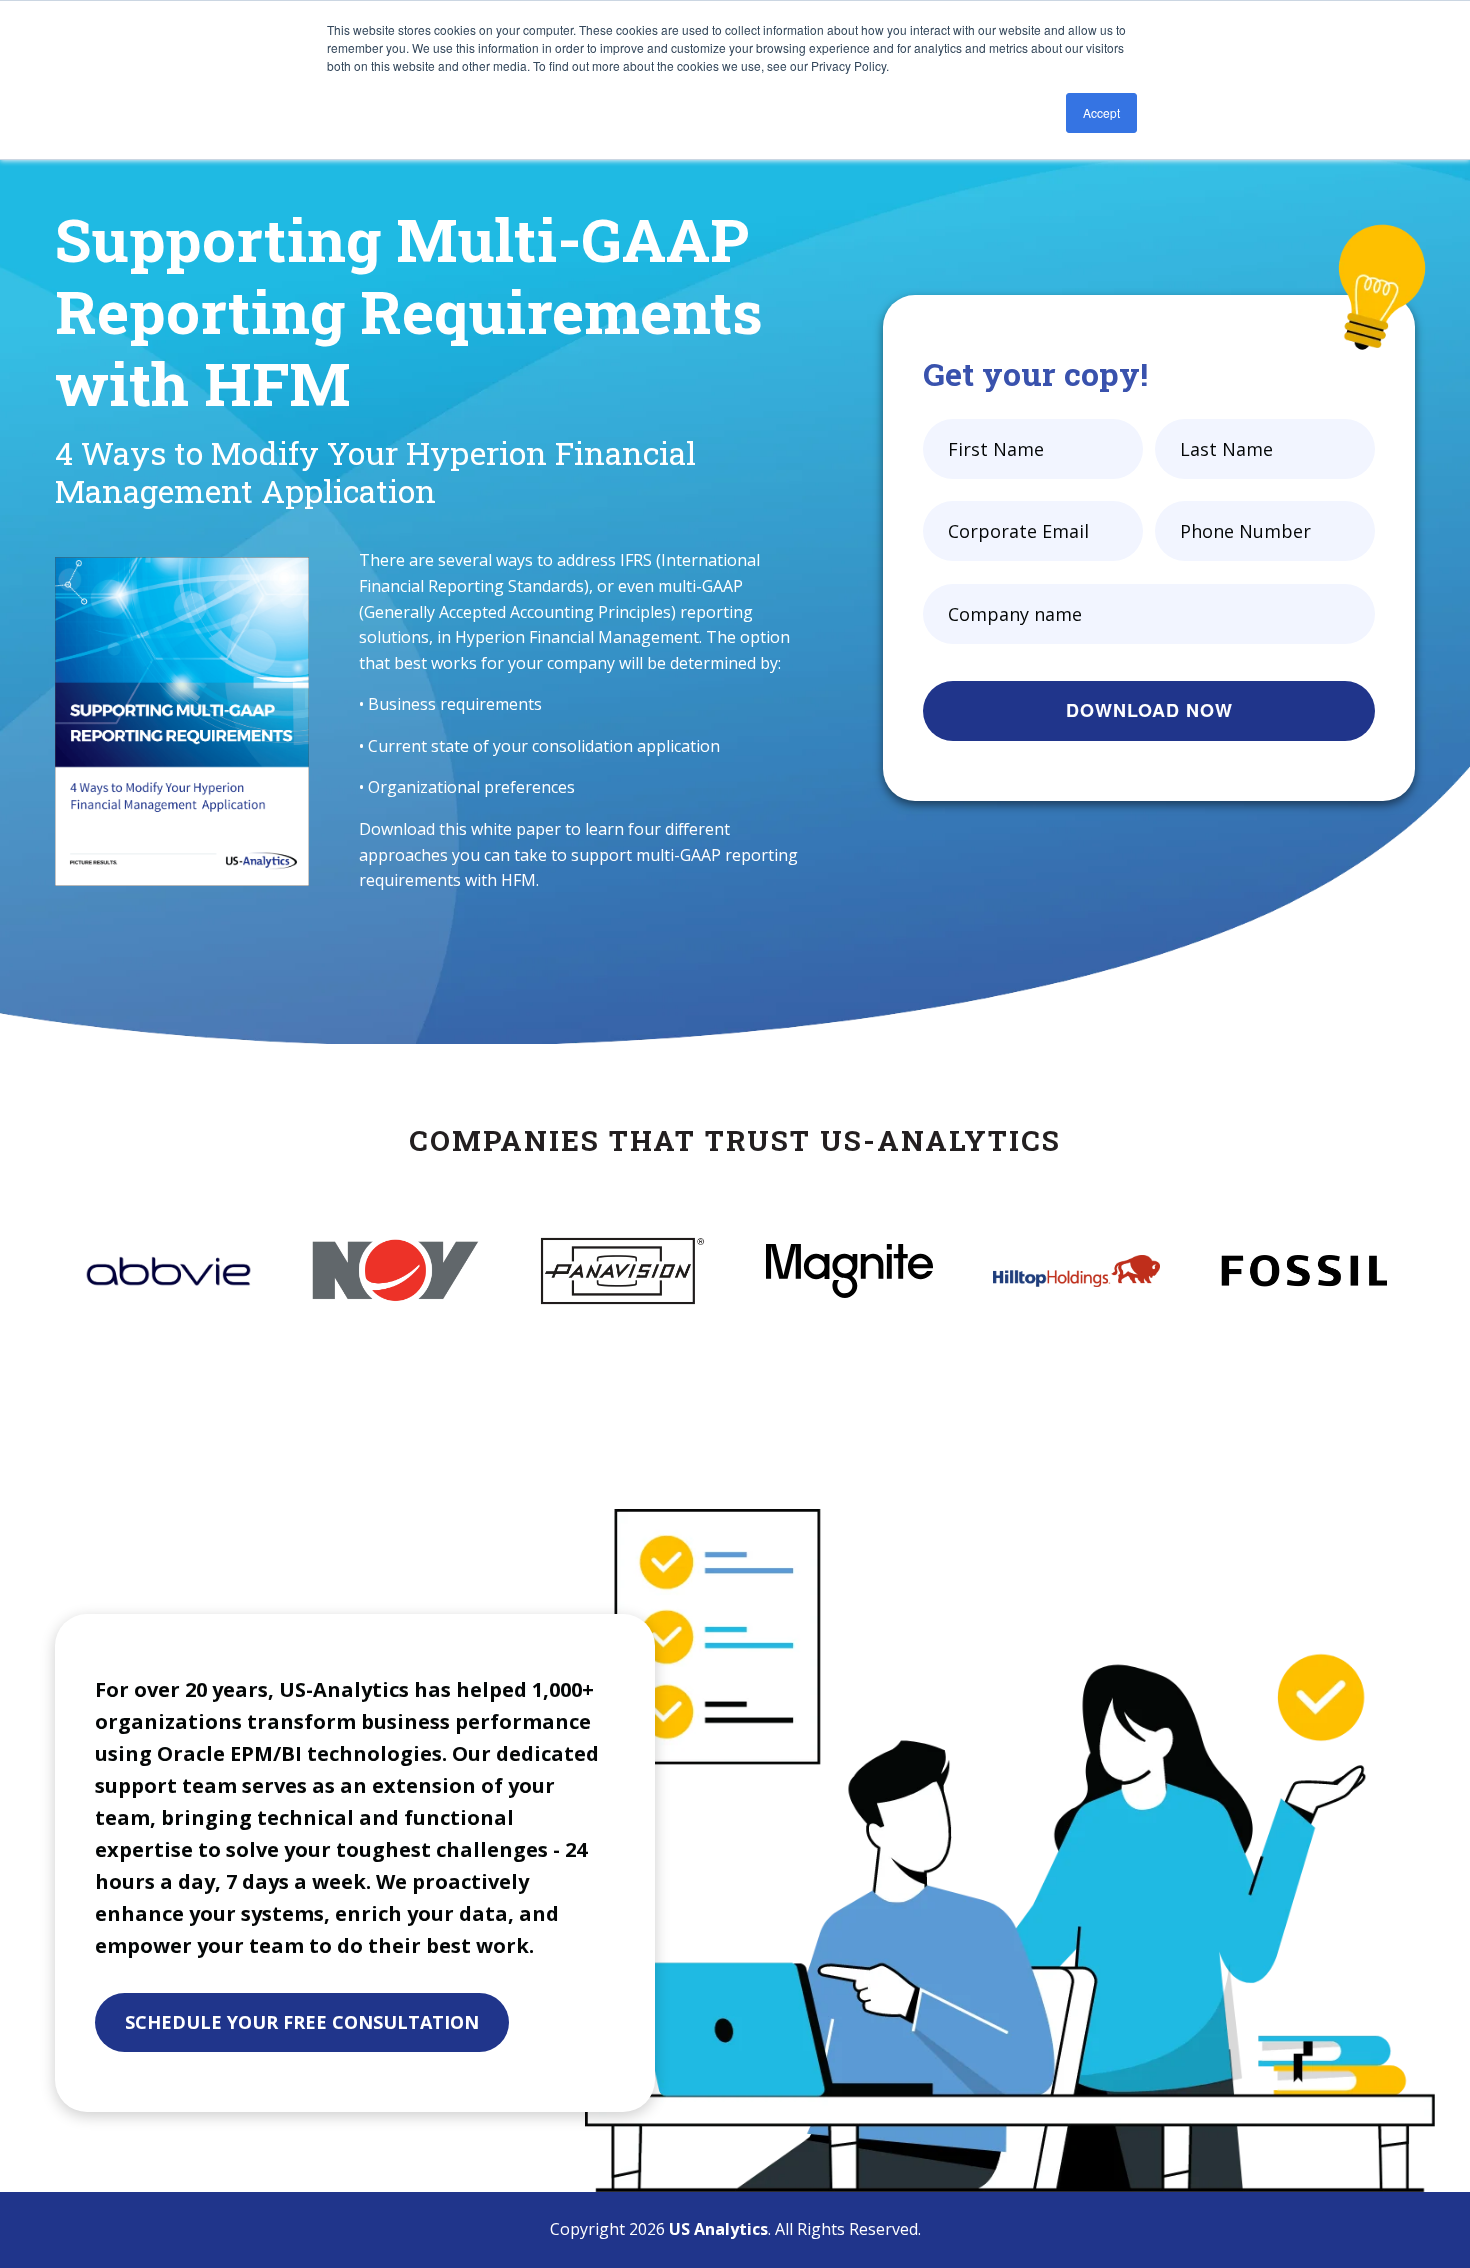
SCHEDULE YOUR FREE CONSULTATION (302, 2022)
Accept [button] (1101, 112)
